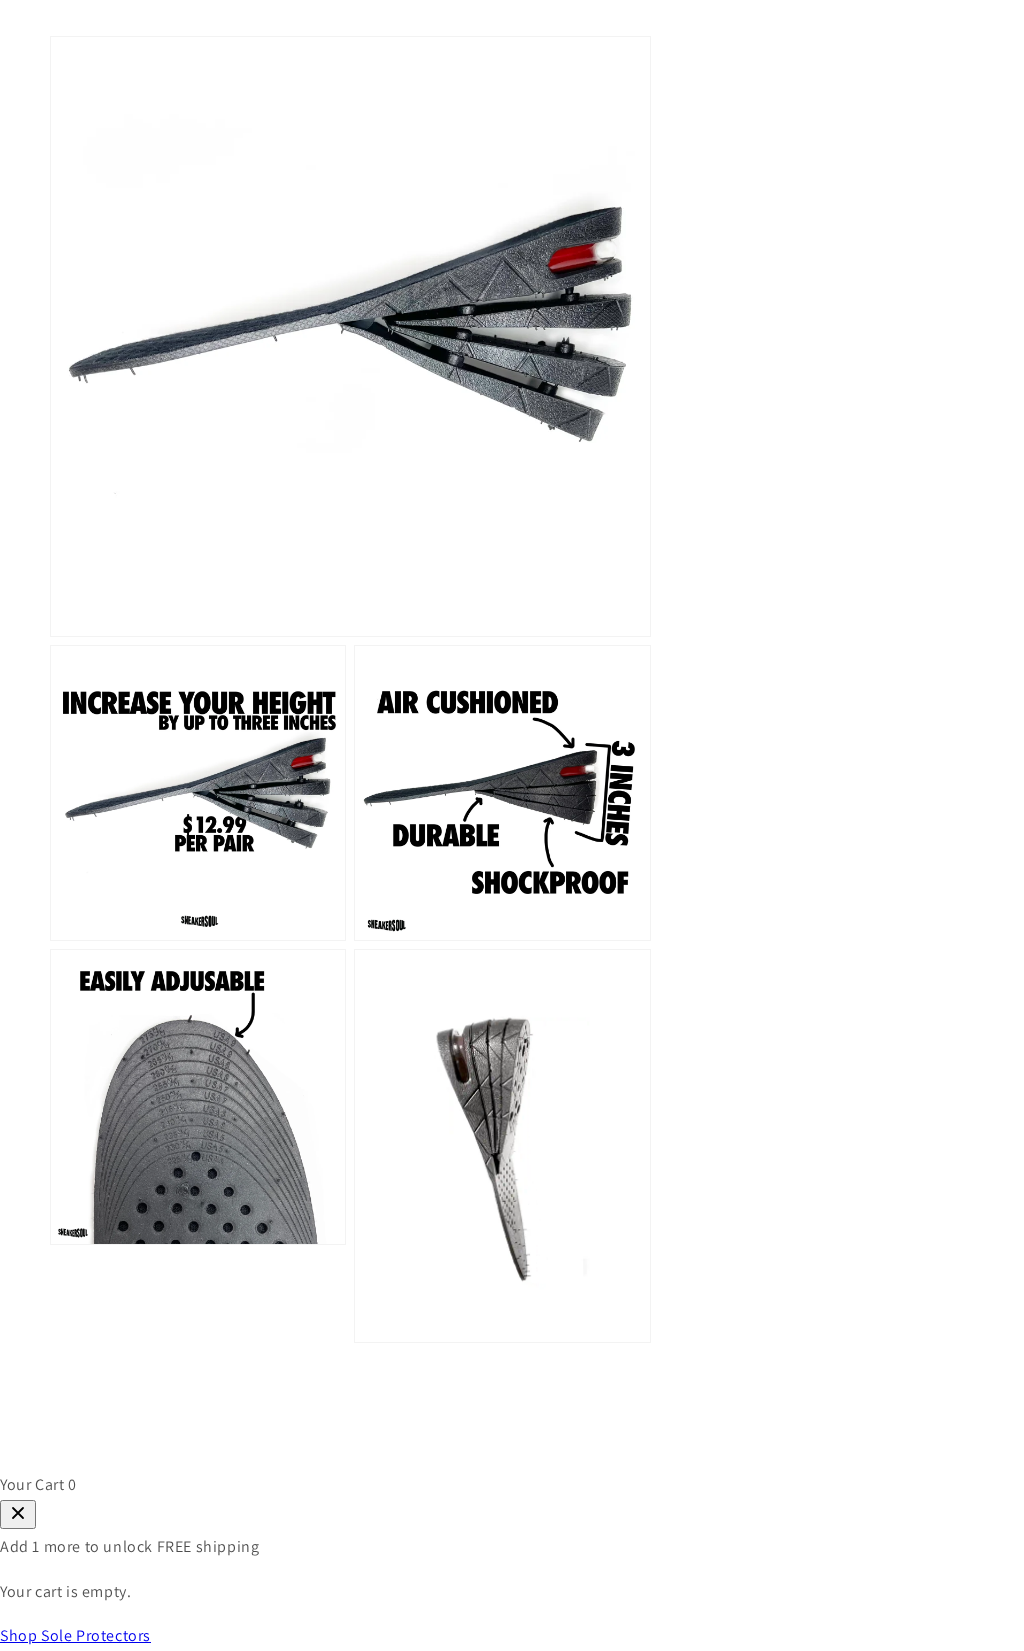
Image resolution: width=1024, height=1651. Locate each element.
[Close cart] (18, 1514)
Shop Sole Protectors (75, 1635)
